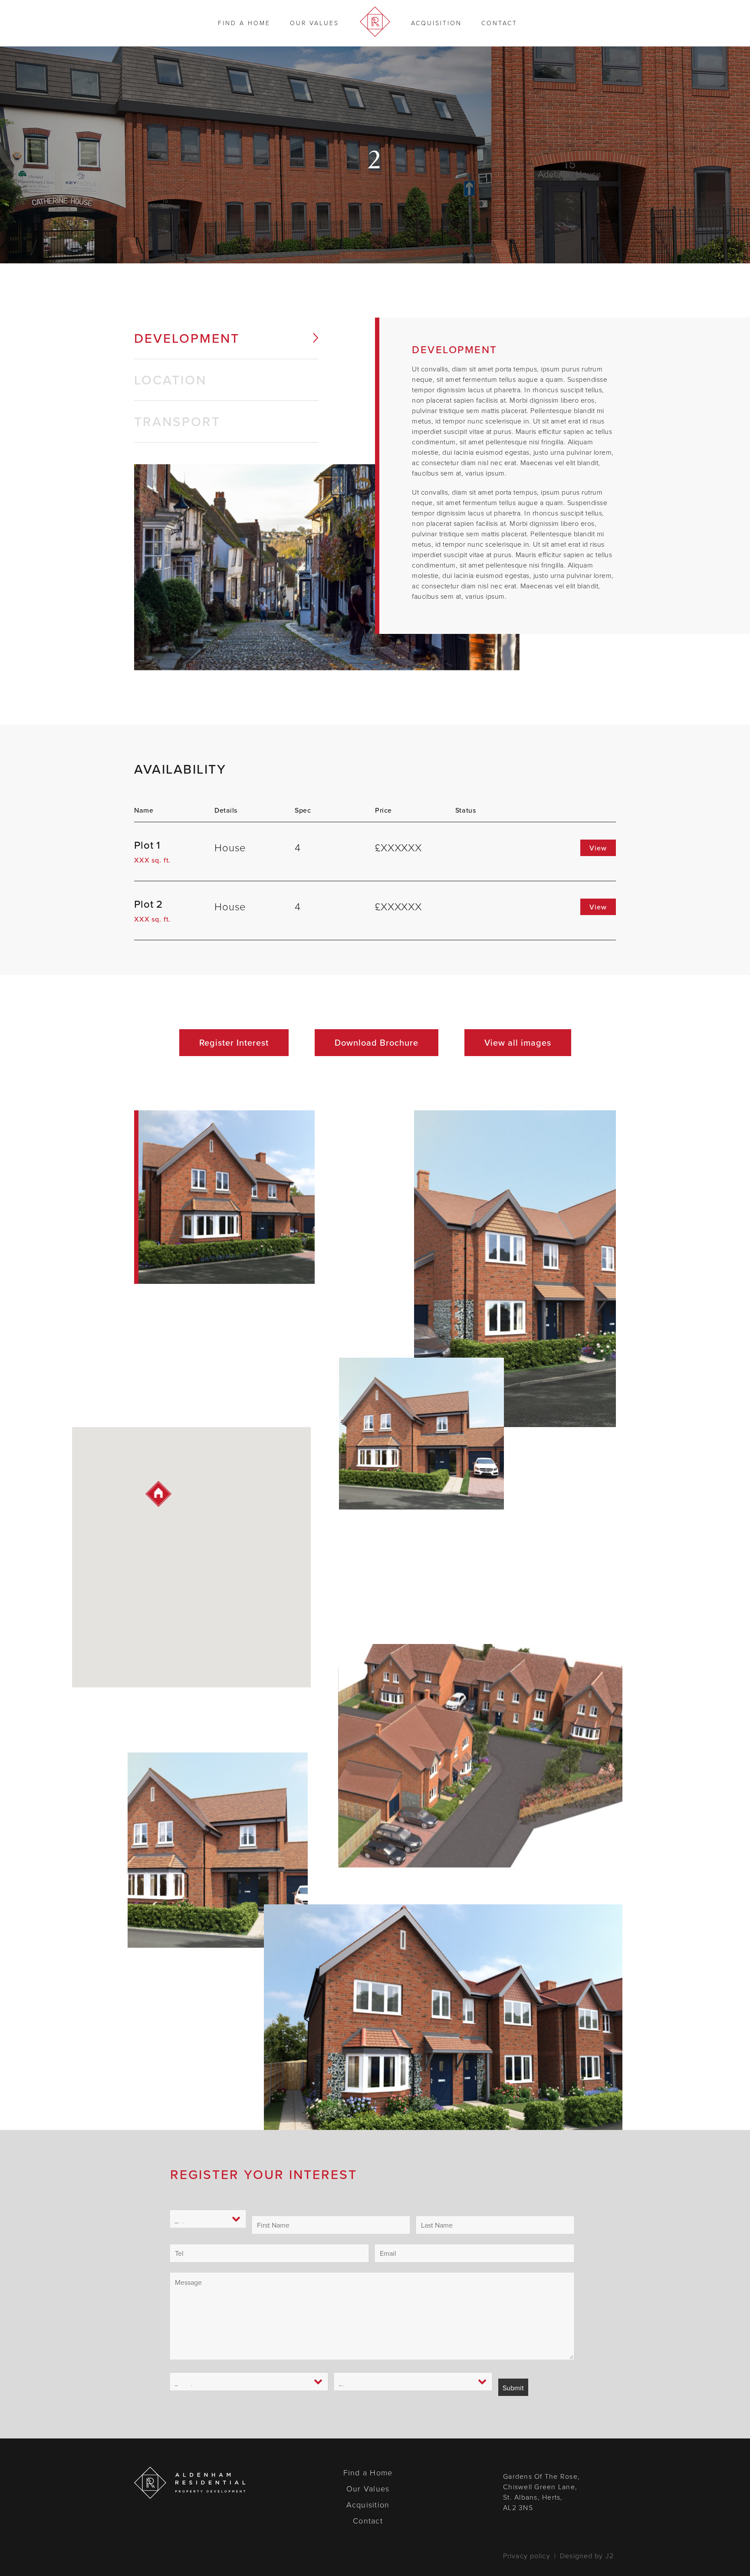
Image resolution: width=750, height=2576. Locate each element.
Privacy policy (527, 2556)
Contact (499, 23)
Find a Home (244, 23)
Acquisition (436, 23)
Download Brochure (377, 1042)
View (598, 848)
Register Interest (234, 1042)
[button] (158, 1494)
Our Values (314, 23)
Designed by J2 (587, 2556)
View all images (518, 1042)
